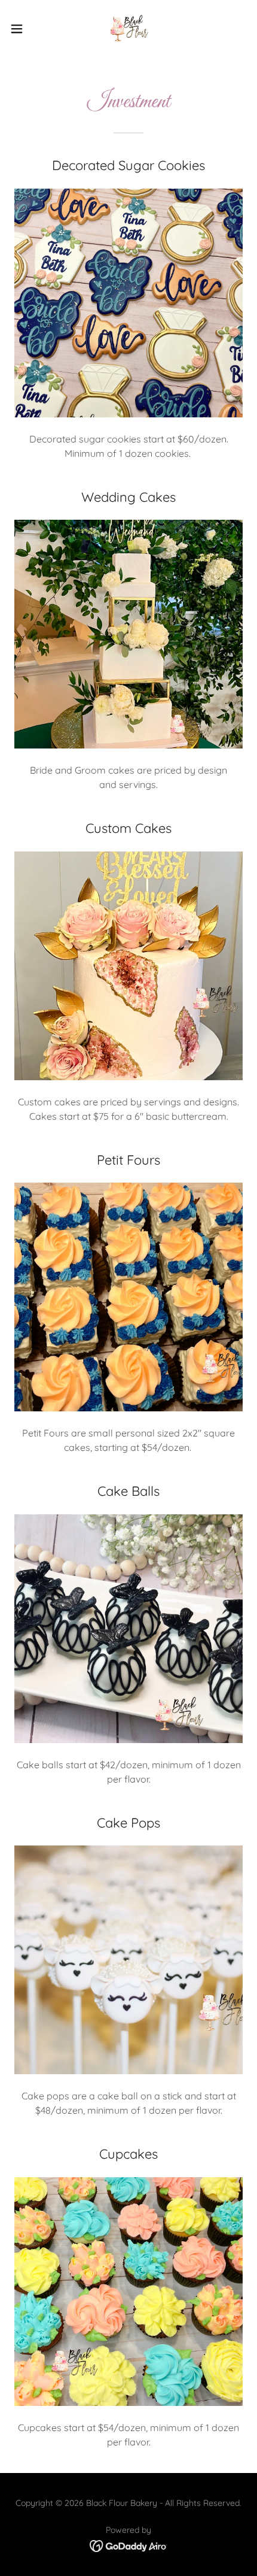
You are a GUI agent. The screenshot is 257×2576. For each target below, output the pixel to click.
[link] (128, 29)
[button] (23, 29)
